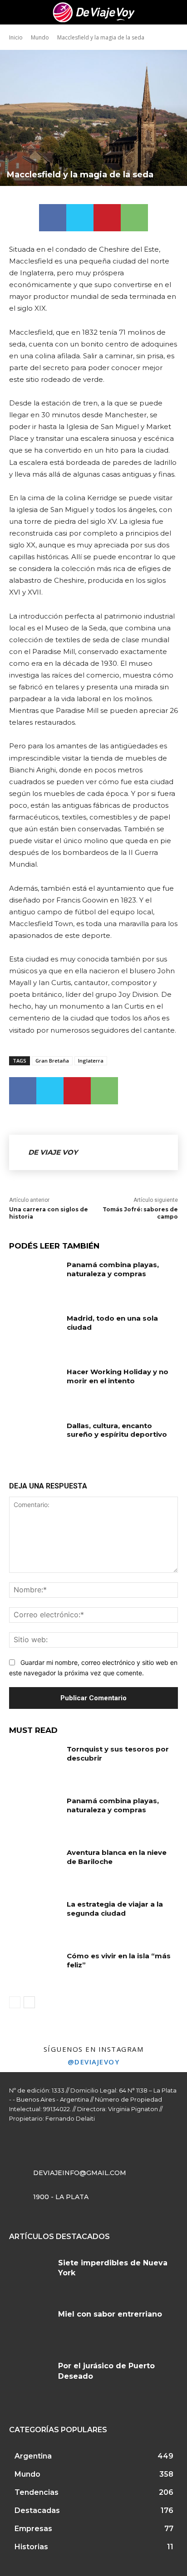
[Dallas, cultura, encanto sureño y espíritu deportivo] (34, 1439)
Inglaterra (91, 1061)
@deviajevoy (94, 2062)
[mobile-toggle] (15, 12)
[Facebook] (53, 218)
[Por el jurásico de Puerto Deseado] (30, 2379)
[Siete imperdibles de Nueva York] (30, 2276)
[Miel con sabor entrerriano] (30, 2327)
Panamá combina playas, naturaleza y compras (113, 1269)
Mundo (40, 37)
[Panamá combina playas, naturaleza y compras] (34, 1278)
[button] (174, 12)
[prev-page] (15, 2002)
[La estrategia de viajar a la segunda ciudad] (34, 1917)
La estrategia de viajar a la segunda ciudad (115, 1909)
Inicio (16, 37)
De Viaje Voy (53, 1152)
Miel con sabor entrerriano (110, 2314)
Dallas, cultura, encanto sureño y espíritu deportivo (117, 1430)
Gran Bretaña (52, 1061)
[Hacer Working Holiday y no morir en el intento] (34, 1385)
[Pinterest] (107, 218)
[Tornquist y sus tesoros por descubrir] (34, 1762)
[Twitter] (80, 218)
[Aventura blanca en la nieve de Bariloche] (34, 1866)
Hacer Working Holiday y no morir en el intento (118, 1376)
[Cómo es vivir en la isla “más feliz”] (34, 1969)
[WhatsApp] (134, 218)
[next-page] (29, 2002)
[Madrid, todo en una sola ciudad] (34, 1332)
